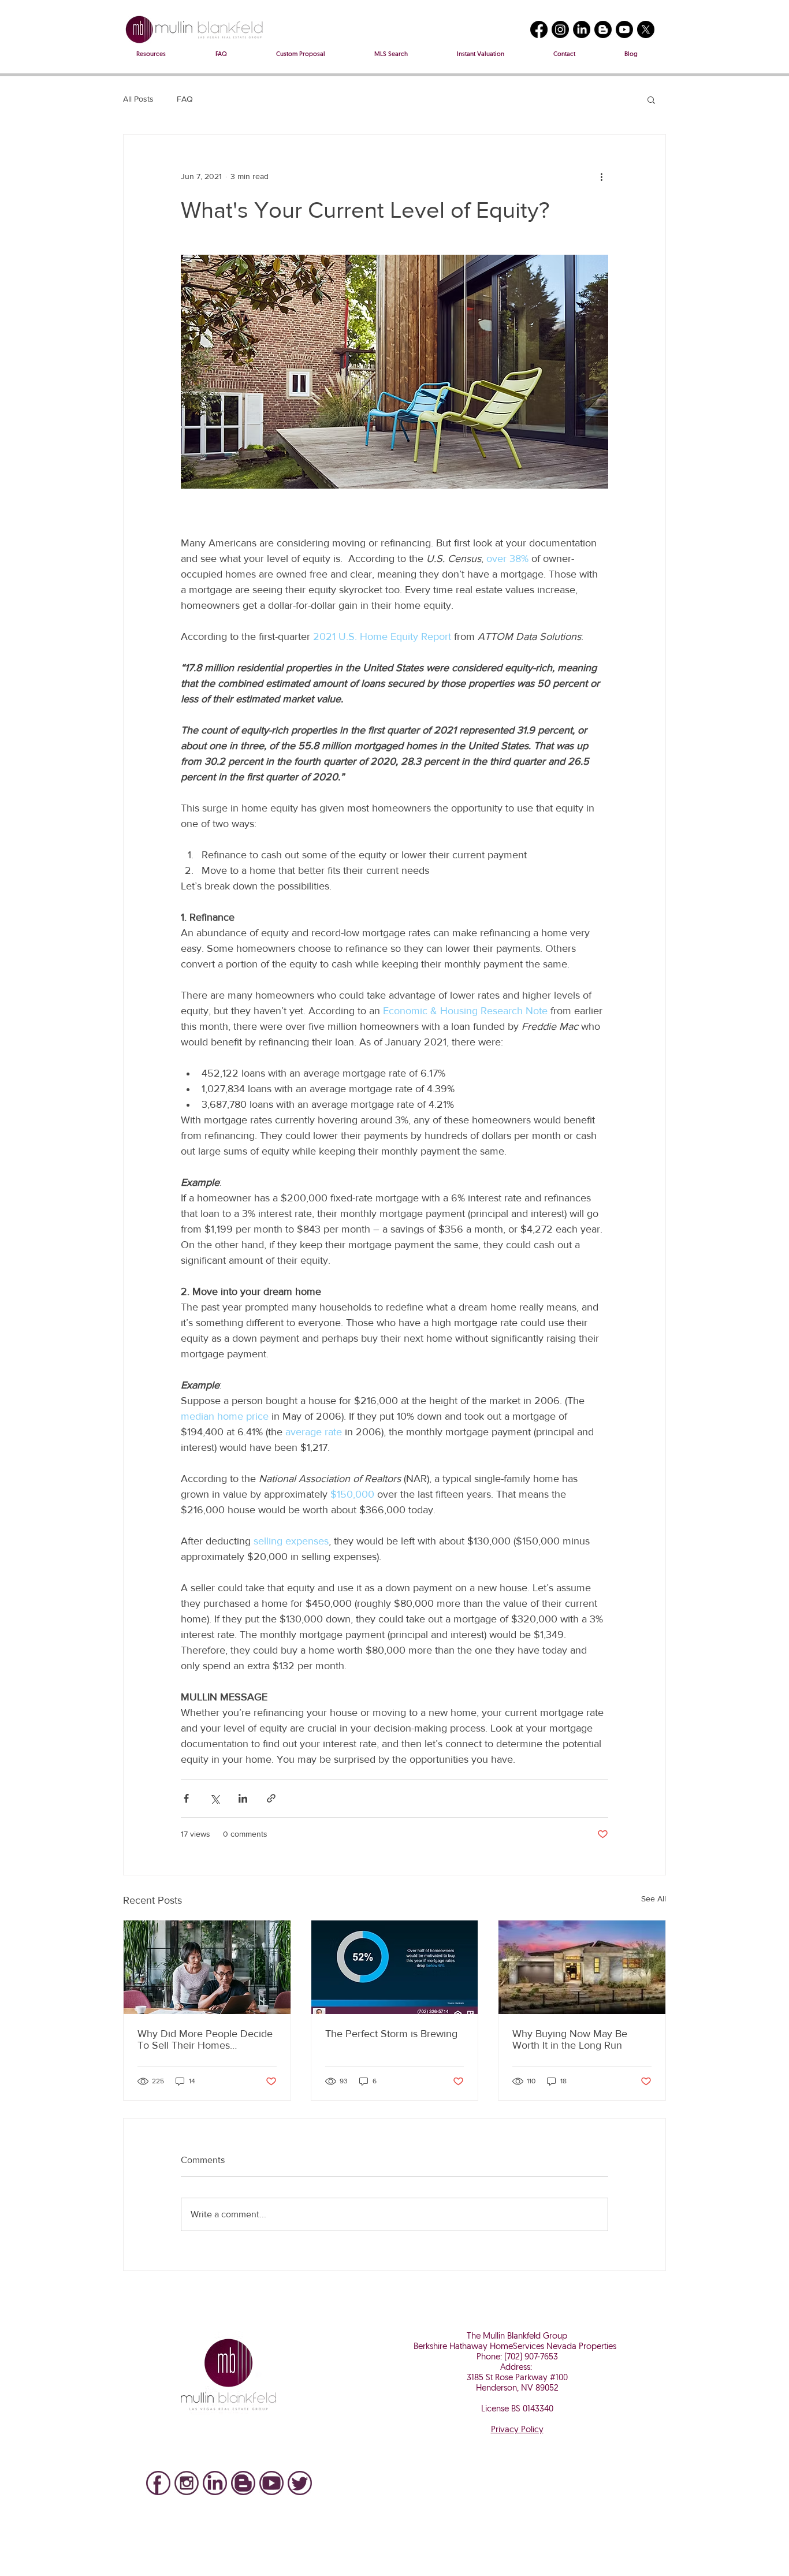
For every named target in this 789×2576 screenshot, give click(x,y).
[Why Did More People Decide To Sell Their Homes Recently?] (207, 1967)
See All (654, 1899)
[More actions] (601, 176)
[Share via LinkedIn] (243, 1798)
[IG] (187, 2483)
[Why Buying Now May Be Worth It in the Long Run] (582, 1967)
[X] (646, 29)
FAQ (185, 99)
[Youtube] (624, 29)
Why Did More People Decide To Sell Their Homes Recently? (205, 2039)
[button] (651, 99)
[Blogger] (603, 29)
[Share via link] (271, 1798)
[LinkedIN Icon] (215, 2483)
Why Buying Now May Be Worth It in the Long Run (570, 2039)
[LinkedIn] (582, 29)
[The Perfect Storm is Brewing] (395, 1967)
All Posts (138, 99)
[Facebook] (539, 29)
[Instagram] (560, 29)
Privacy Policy (517, 2430)
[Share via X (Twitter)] (215, 1798)
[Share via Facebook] (186, 1798)
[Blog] (243, 2483)
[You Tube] (271, 2483)
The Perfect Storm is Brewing (391, 2034)
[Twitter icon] (300, 2483)
